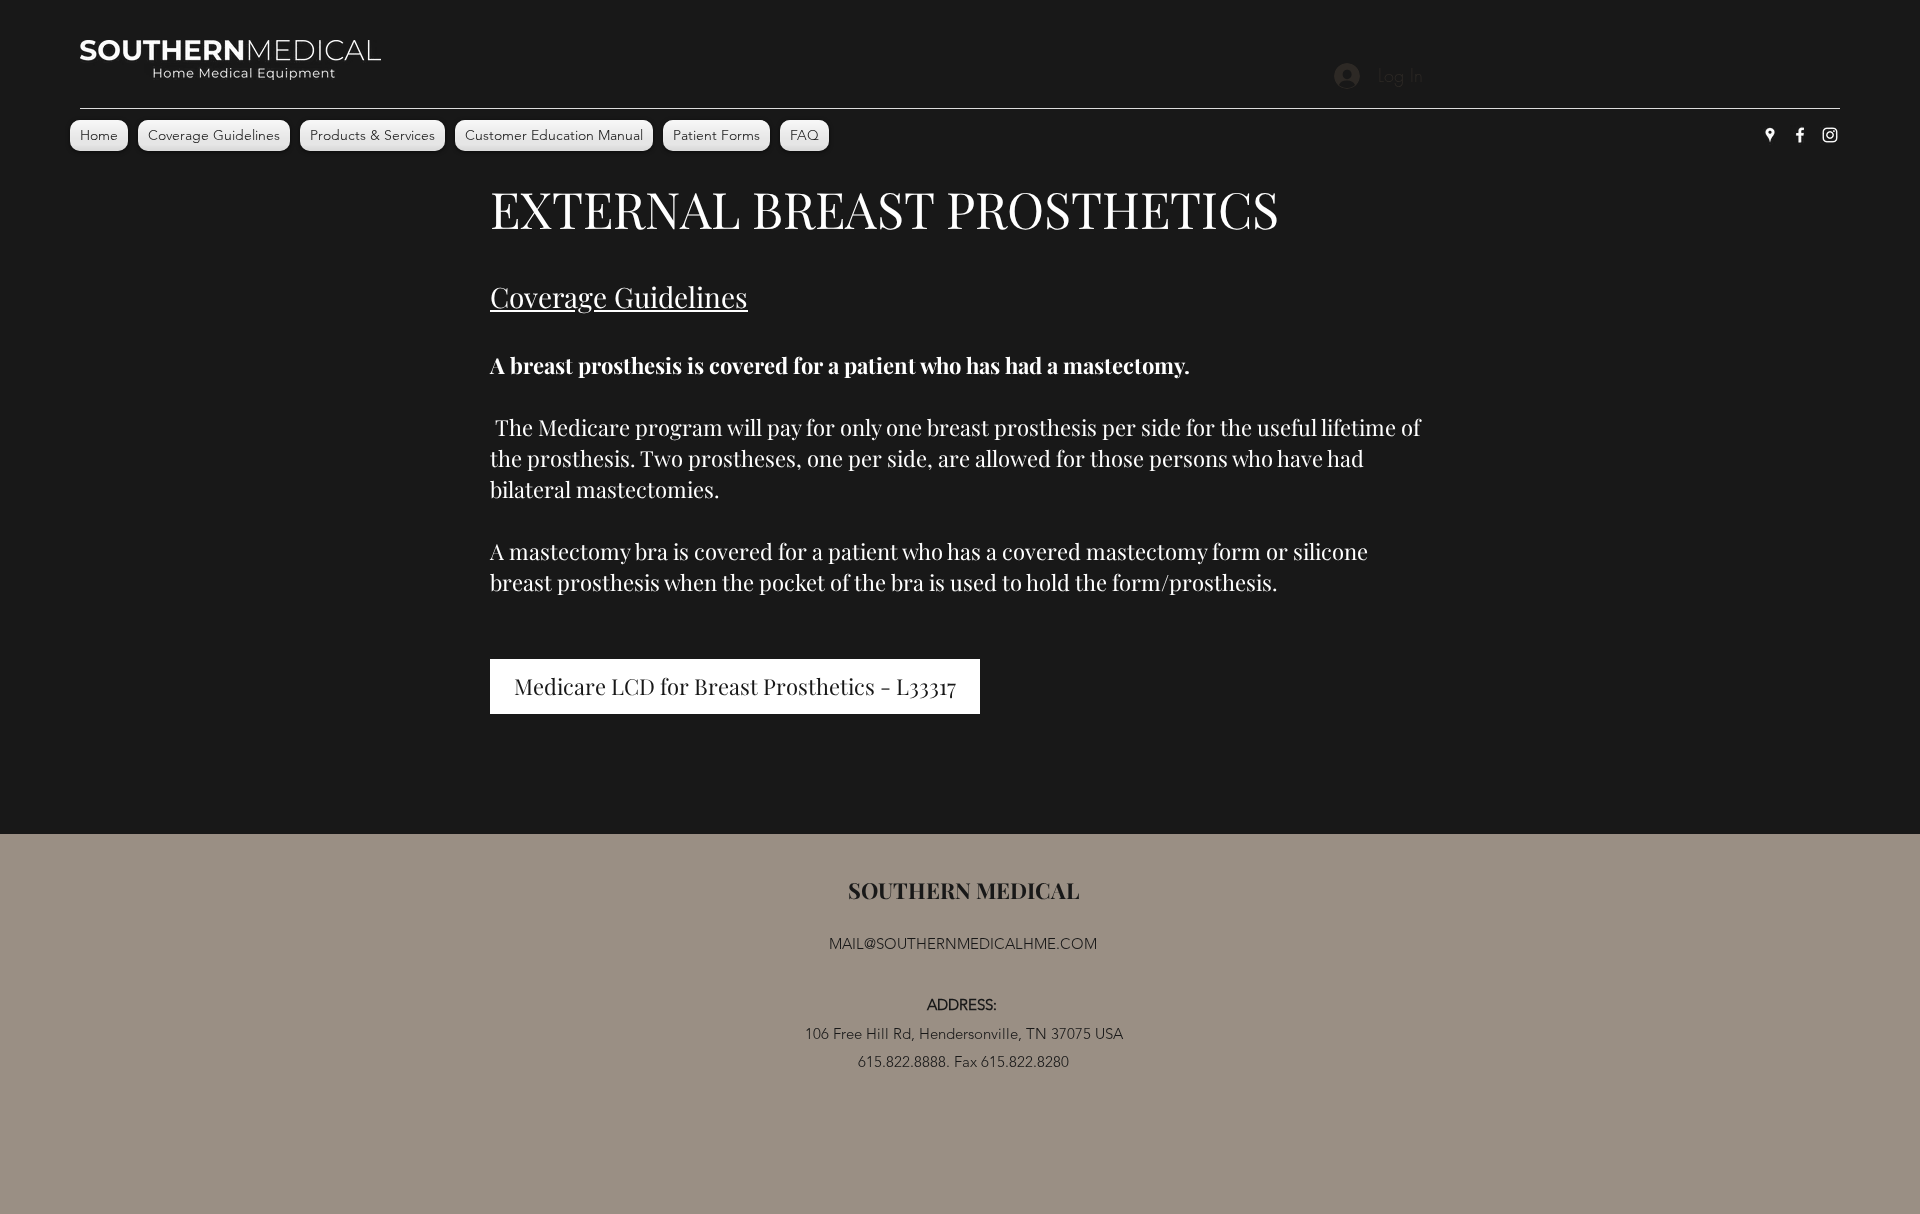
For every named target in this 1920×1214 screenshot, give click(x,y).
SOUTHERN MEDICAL (963, 890)
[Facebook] (1800, 135)
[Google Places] (1770, 135)
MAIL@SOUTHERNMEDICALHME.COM (963, 943)
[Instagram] (1830, 135)
